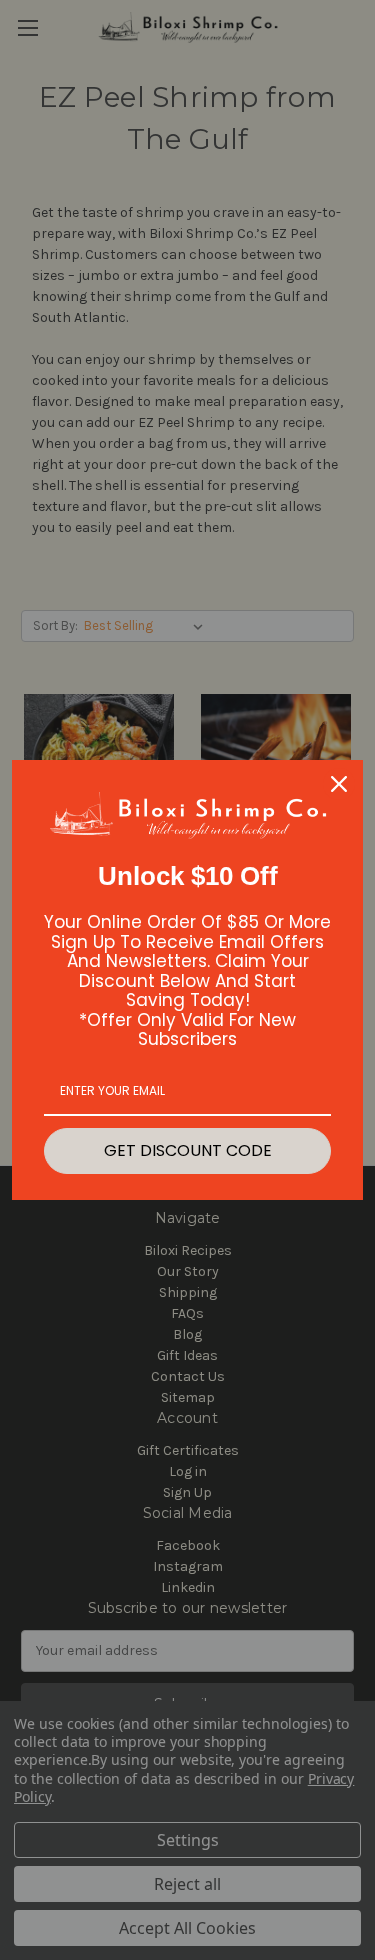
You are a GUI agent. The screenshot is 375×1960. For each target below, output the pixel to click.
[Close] (339, 784)
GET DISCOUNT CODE (188, 1150)
